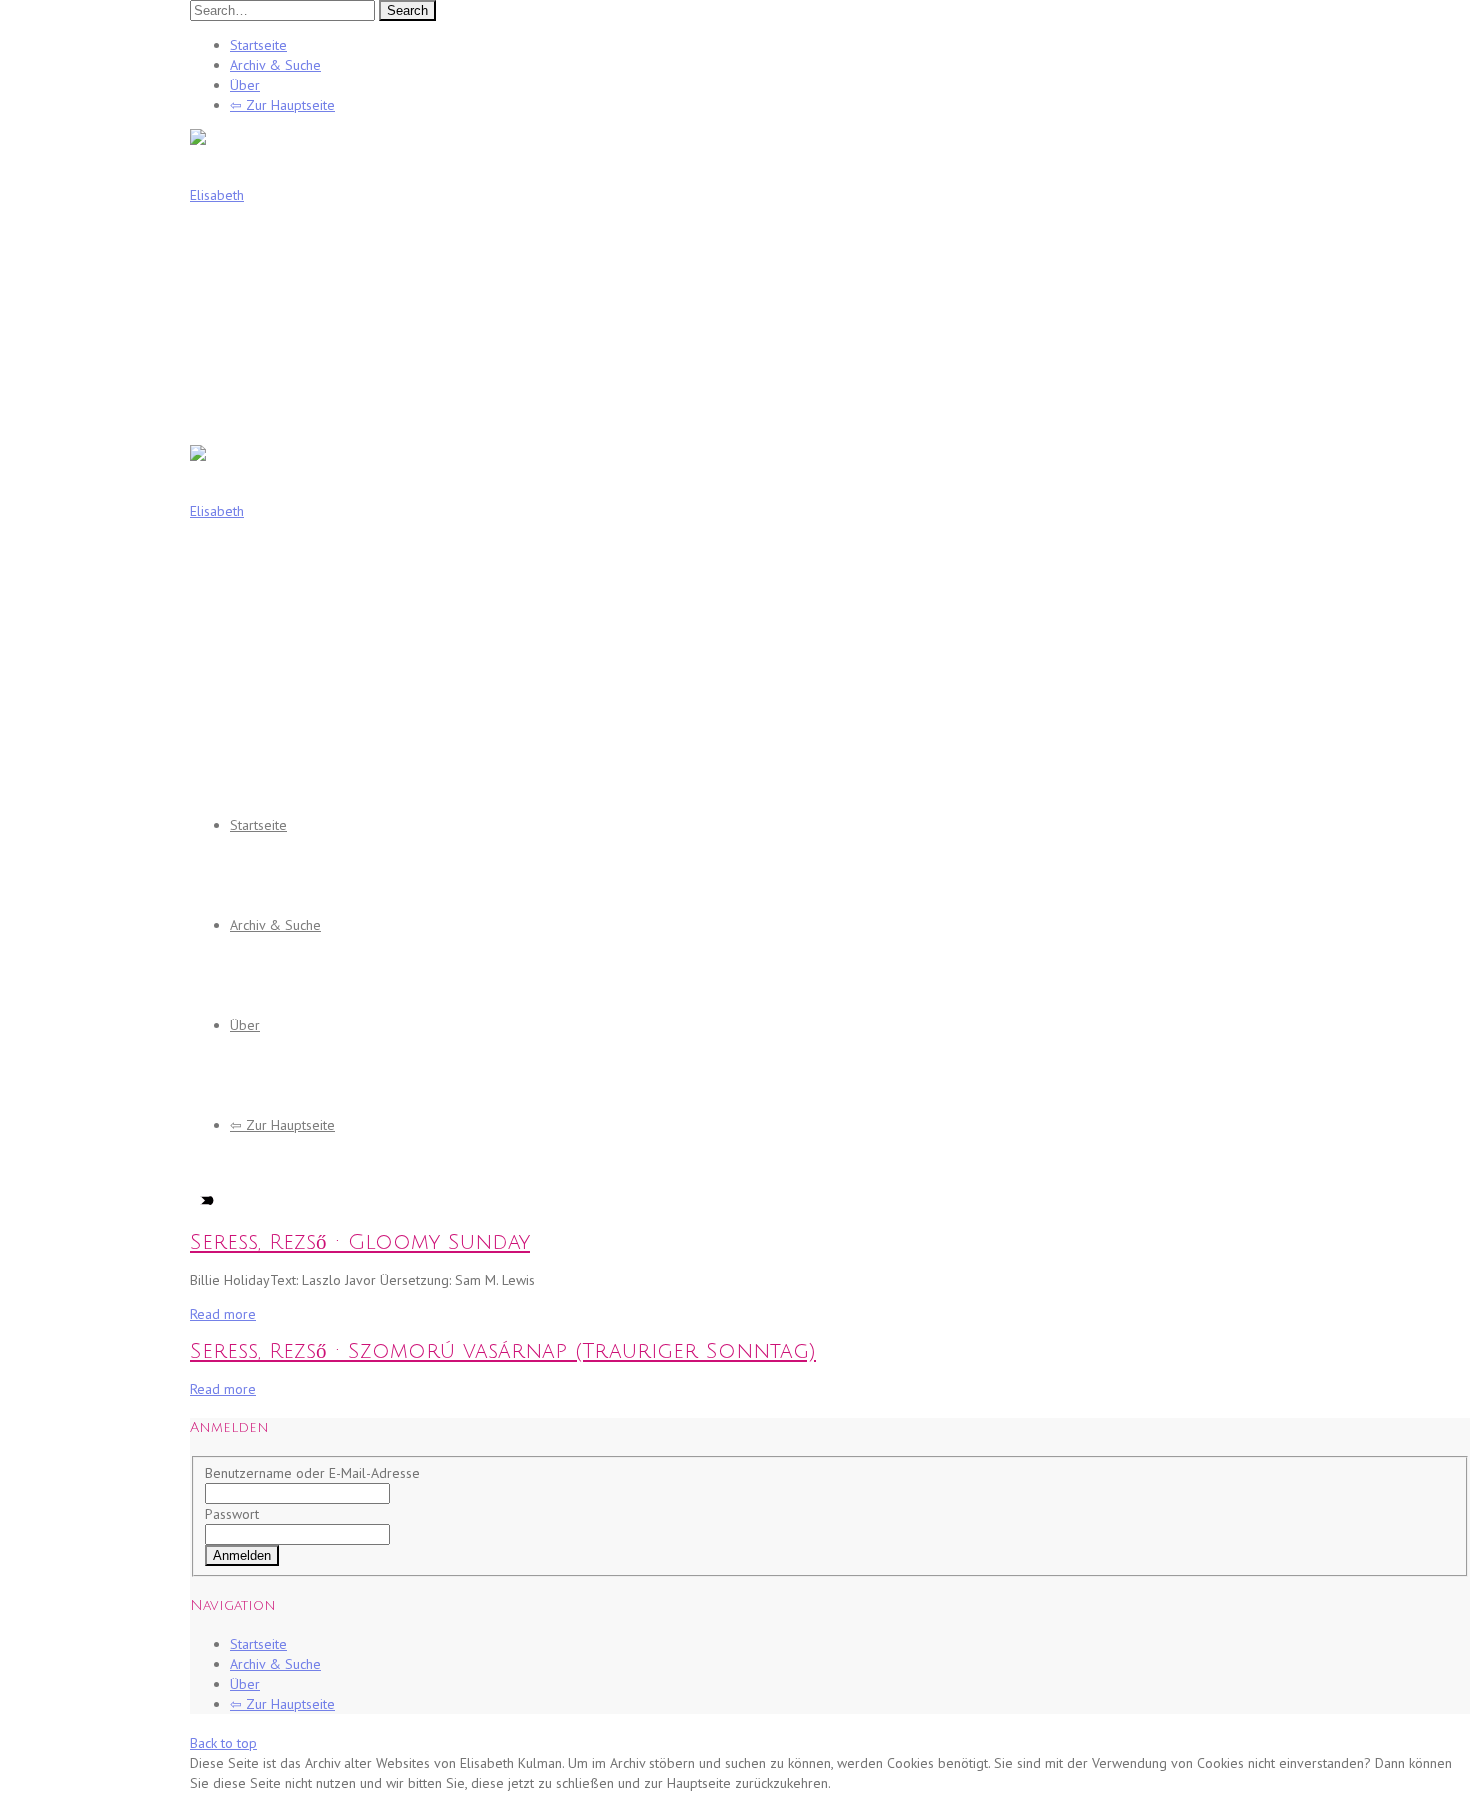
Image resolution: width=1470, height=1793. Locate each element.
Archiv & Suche (275, 65)
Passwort (232, 1514)
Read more (223, 1314)
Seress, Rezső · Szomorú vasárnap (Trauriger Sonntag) (503, 1351)
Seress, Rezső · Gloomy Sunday (360, 1242)
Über (245, 85)
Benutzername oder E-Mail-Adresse (312, 1473)
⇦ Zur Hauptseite (282, 105)
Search (407, 10)
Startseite (258, 45)
